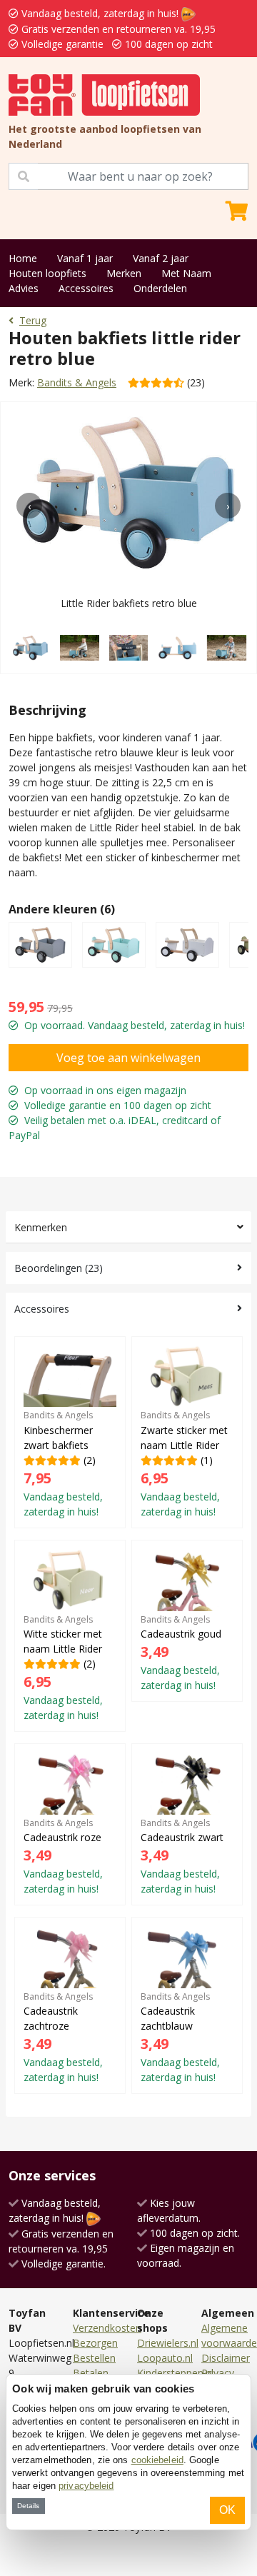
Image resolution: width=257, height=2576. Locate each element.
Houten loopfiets (47, 273)
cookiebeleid (157, 2460)
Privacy (218, 2373)
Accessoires (86, 288)
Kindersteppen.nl (175, 2373)
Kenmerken (41, 1227)
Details (28, 2506)
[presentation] (29, 506)
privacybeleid (86, 2486)
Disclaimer (226, 2358)
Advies (24, 288)
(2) (63, 1463)
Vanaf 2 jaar (161, 258)
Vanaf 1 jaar (85, 258)
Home (23, 258)
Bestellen (94, 2358)
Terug (33, 320)
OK (227, 2510)
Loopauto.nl (165, 2358)
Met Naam (186, 273)
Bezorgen (95, 2343)
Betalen (91, 2373)
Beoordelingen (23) (59, 1268)
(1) (184, 1463)
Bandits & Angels (77, 382)
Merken (124, 273)
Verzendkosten (107, 2328)
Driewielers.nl (168, 2343)
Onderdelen (160, 288)
